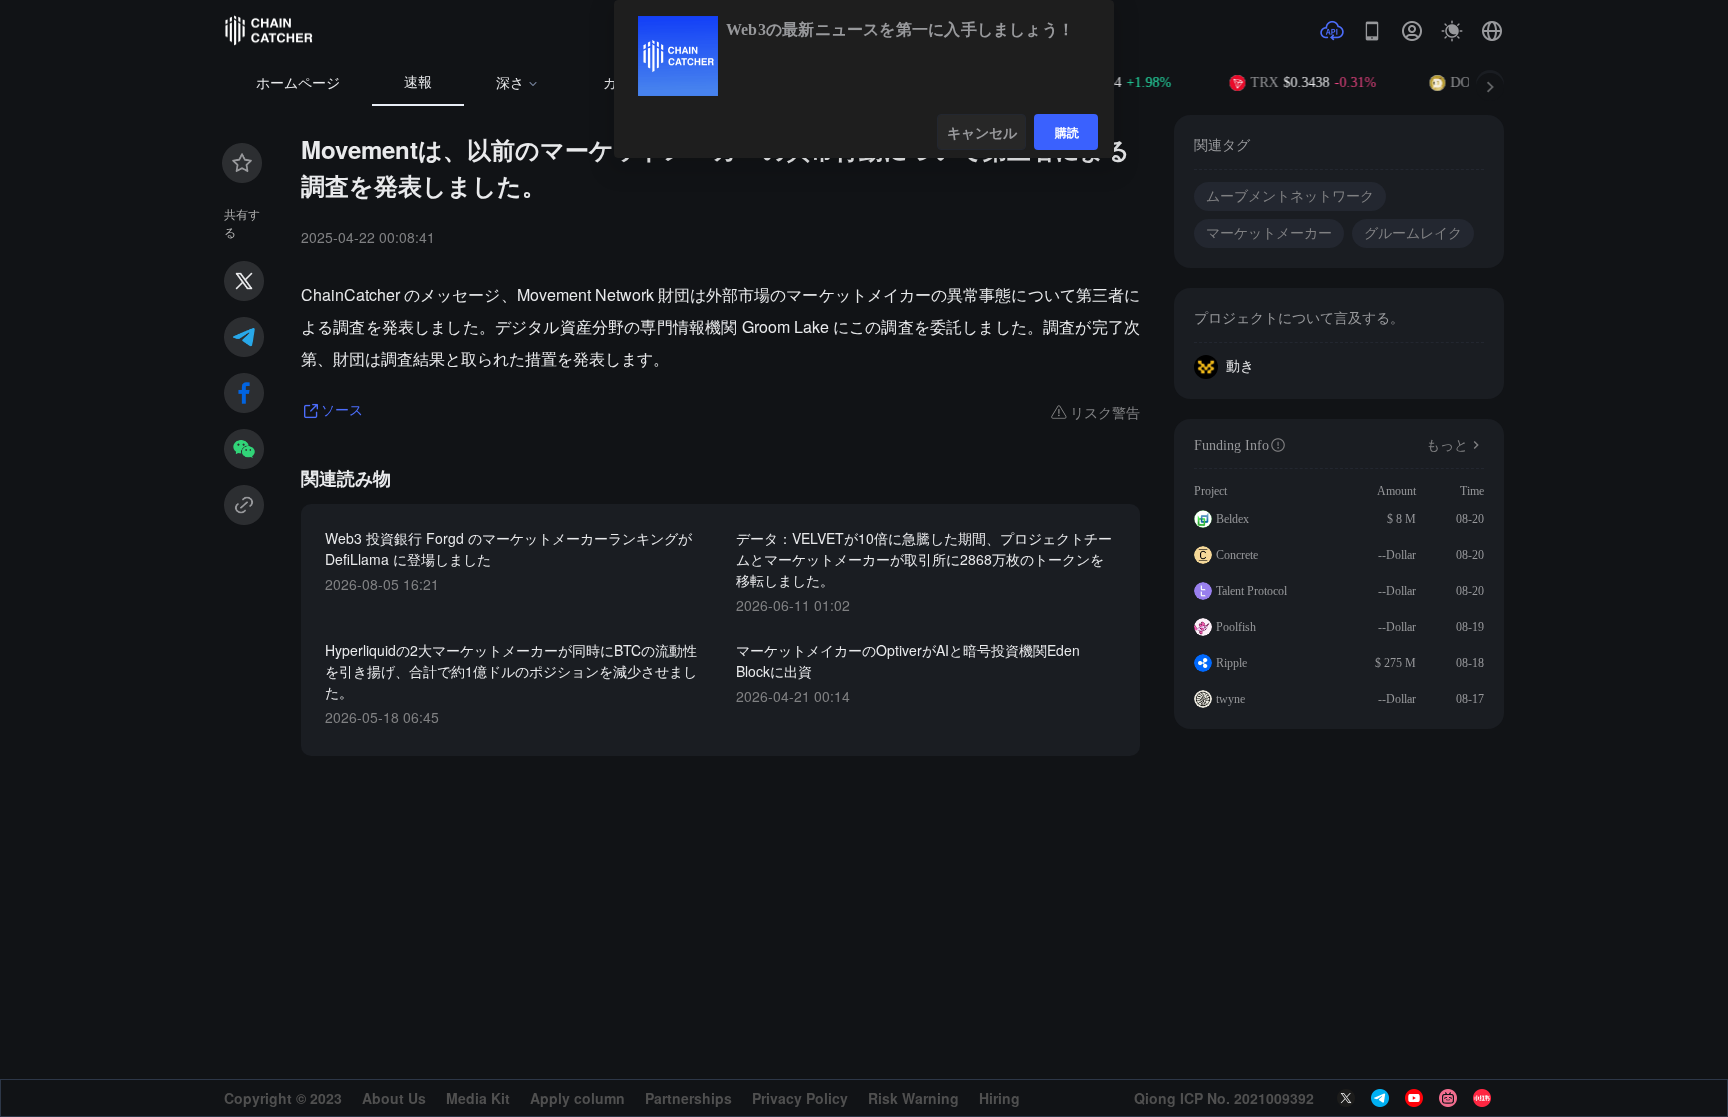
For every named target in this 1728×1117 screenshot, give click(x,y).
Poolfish (1236, 627)
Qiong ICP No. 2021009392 (1224, 1098)
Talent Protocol (1251, 591)
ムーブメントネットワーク (1290, 196)
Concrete (1237, 555)
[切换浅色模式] (1452, 31)
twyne (1230, 699)
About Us (394, 1098)
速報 (418, 82)
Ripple (1231, 663)
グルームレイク (1413, 233)
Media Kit (478, 1098)
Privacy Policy (800, 1098)
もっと (1447, 445)
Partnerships (688, 1098)
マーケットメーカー (1269, 233)
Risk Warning (913, 1098)
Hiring (999, 1098)
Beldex (1232, 519)
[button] (1492, 31)
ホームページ (298, 83)
